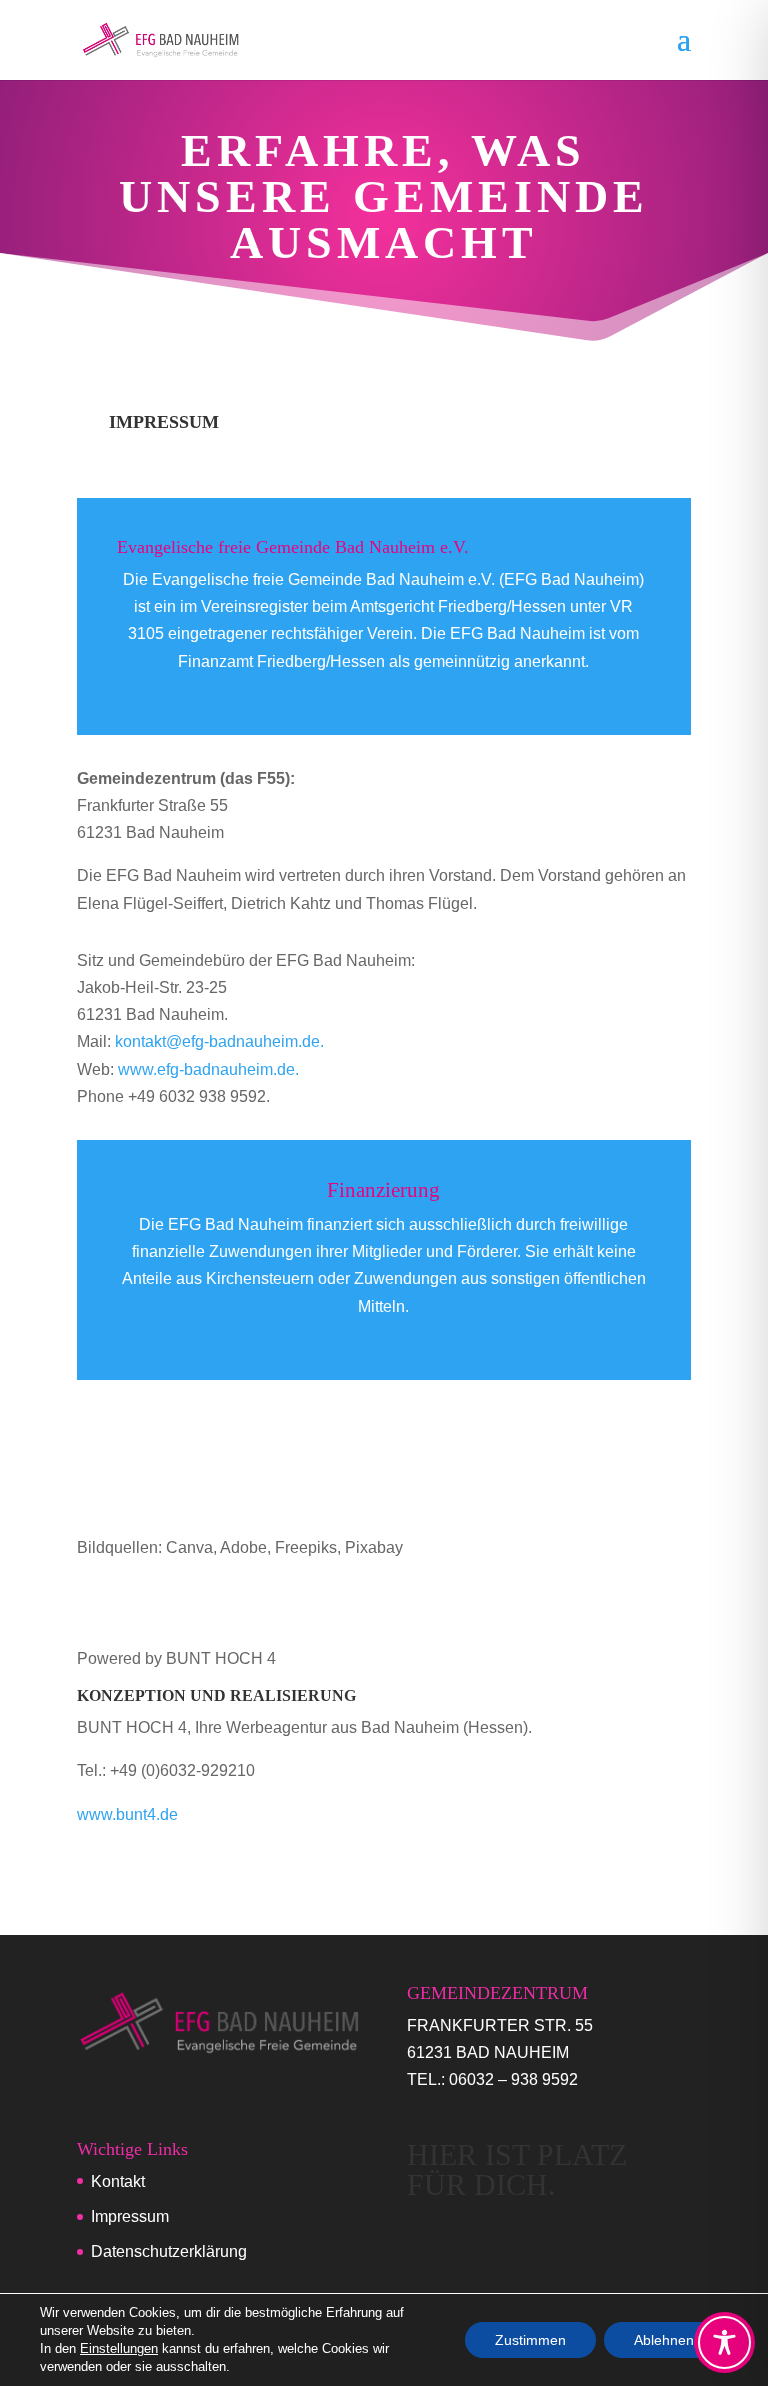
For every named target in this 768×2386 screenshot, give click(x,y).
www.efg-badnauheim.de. (208, 1069)
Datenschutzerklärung (169, 2251)
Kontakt (118, 2181)
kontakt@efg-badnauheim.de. (219, 1041)
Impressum (130, 2216)
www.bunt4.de (127, 1814)
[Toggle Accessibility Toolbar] (724, 2342)
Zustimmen (530, 2340)
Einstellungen (119, 2348)
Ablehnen (664, 2340)
